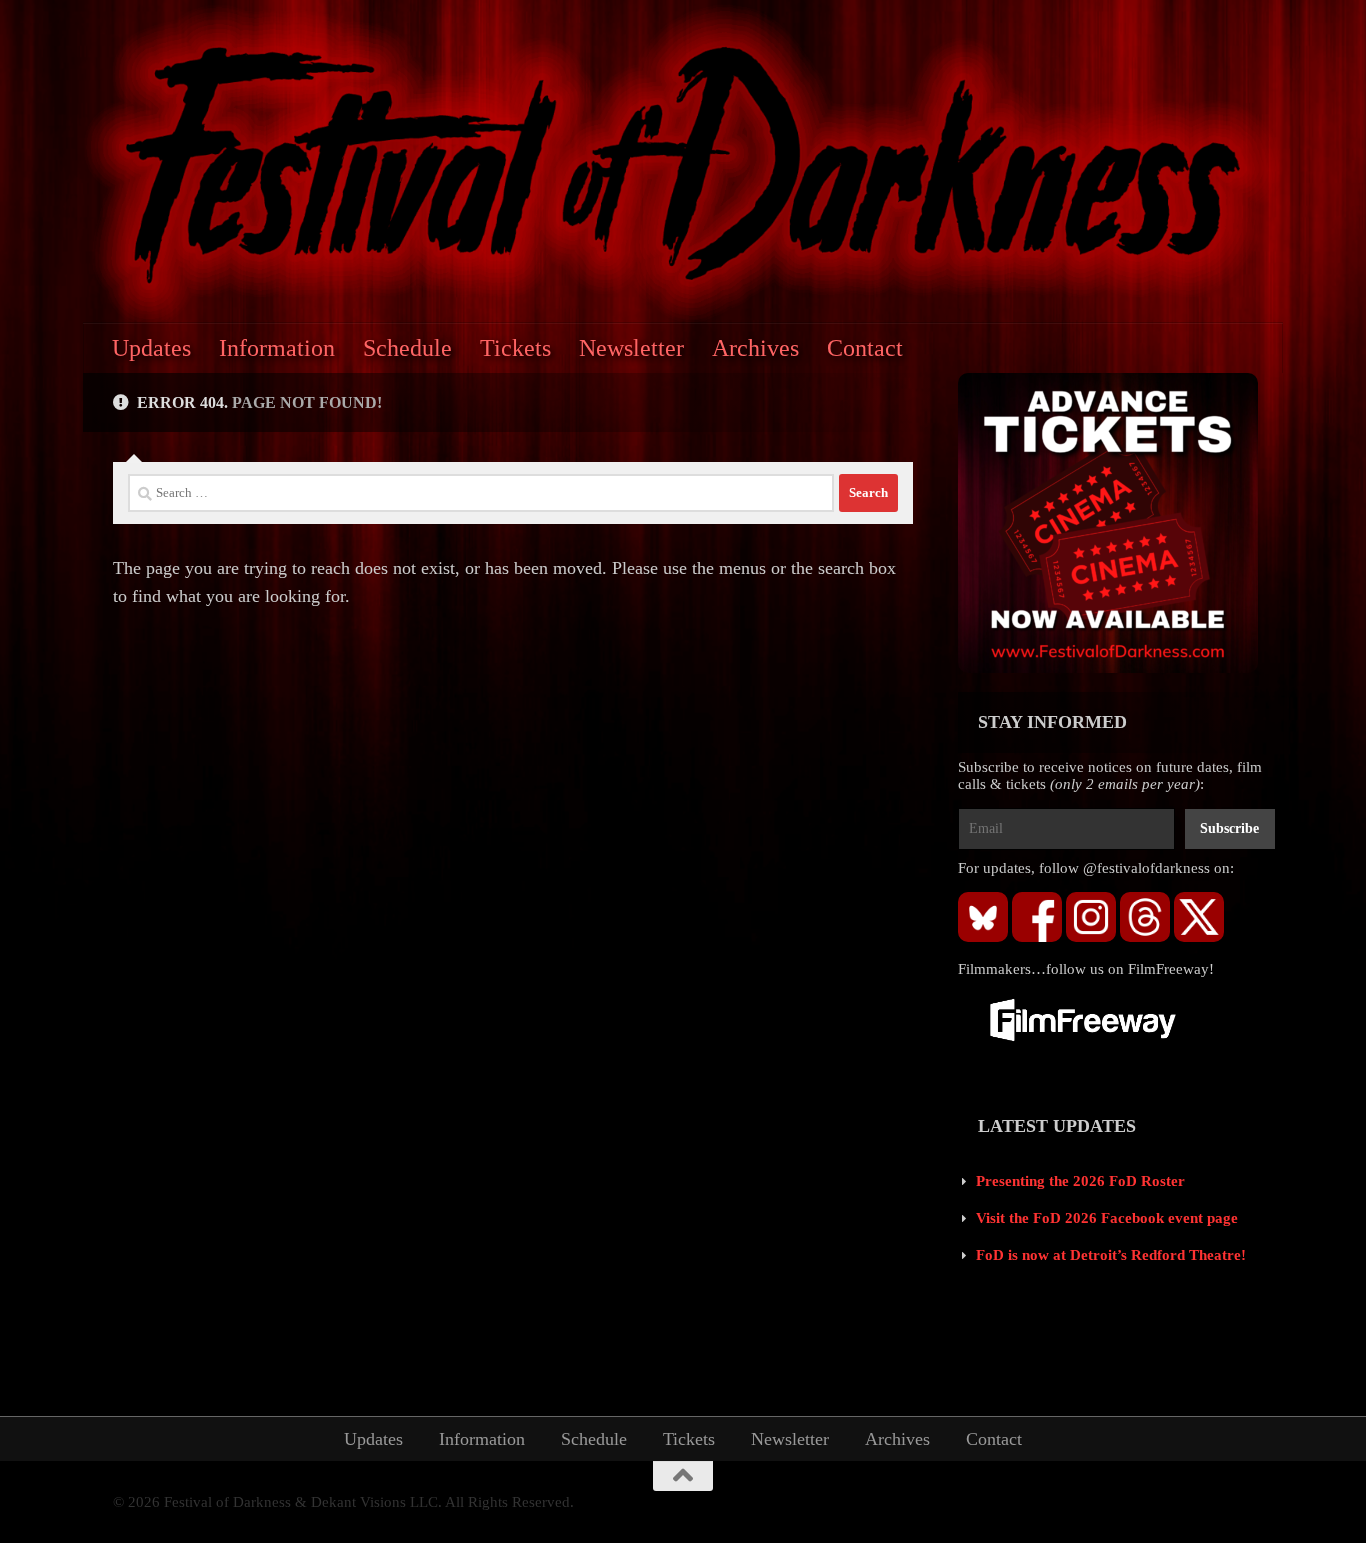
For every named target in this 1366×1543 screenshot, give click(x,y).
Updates (151, 348)
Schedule (407, 348)
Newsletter (631, 348)
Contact (865, 348)
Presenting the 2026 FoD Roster (1080, 1181)
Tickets (515, 348)
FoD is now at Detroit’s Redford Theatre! (1111, 1255)
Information (277, 348)
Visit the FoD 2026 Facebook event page (1107, 1218)
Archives (755, 348)
